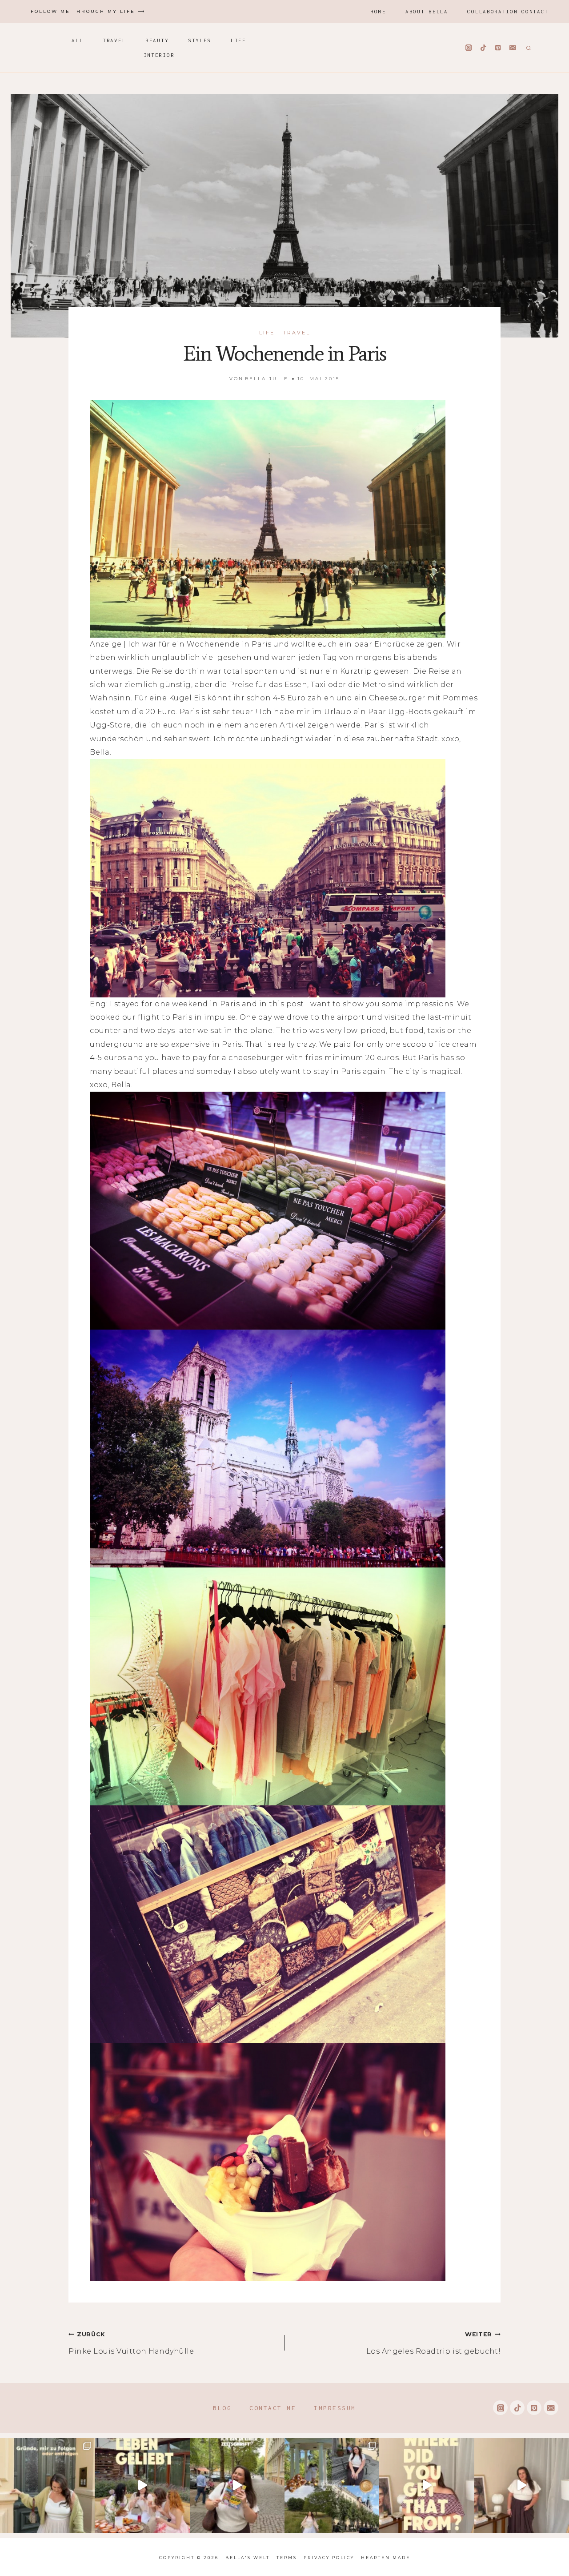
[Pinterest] (498, 48)
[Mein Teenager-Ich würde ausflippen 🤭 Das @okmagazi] (237, 2486)
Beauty (157, 40)
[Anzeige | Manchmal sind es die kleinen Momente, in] (142, 2486)
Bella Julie (267, 379)
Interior (159, 55)
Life (238, 40)
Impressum (335, 2408)
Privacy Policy (329, 2558)
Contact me (273, 2408)
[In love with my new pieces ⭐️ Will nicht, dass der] (427, 2486)
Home (378, 11)
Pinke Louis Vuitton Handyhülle (131, 2343)
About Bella (427, 11)
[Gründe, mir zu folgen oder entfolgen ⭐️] (47, 2486)
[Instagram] (469, 48)
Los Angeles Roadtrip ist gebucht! (433, 2343)
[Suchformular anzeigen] (527, 48)
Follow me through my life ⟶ (88, 11)
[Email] (513, 48)
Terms (287, 2558)
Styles (200, 40)
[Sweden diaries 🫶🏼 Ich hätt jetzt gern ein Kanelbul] (332, 2486)
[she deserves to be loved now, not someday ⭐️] (522, 2486)
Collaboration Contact (508, 11)
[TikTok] (483, 48)
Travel (114, 40)
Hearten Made (386, 2558)
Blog (222, 2408)
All (77, 40)
